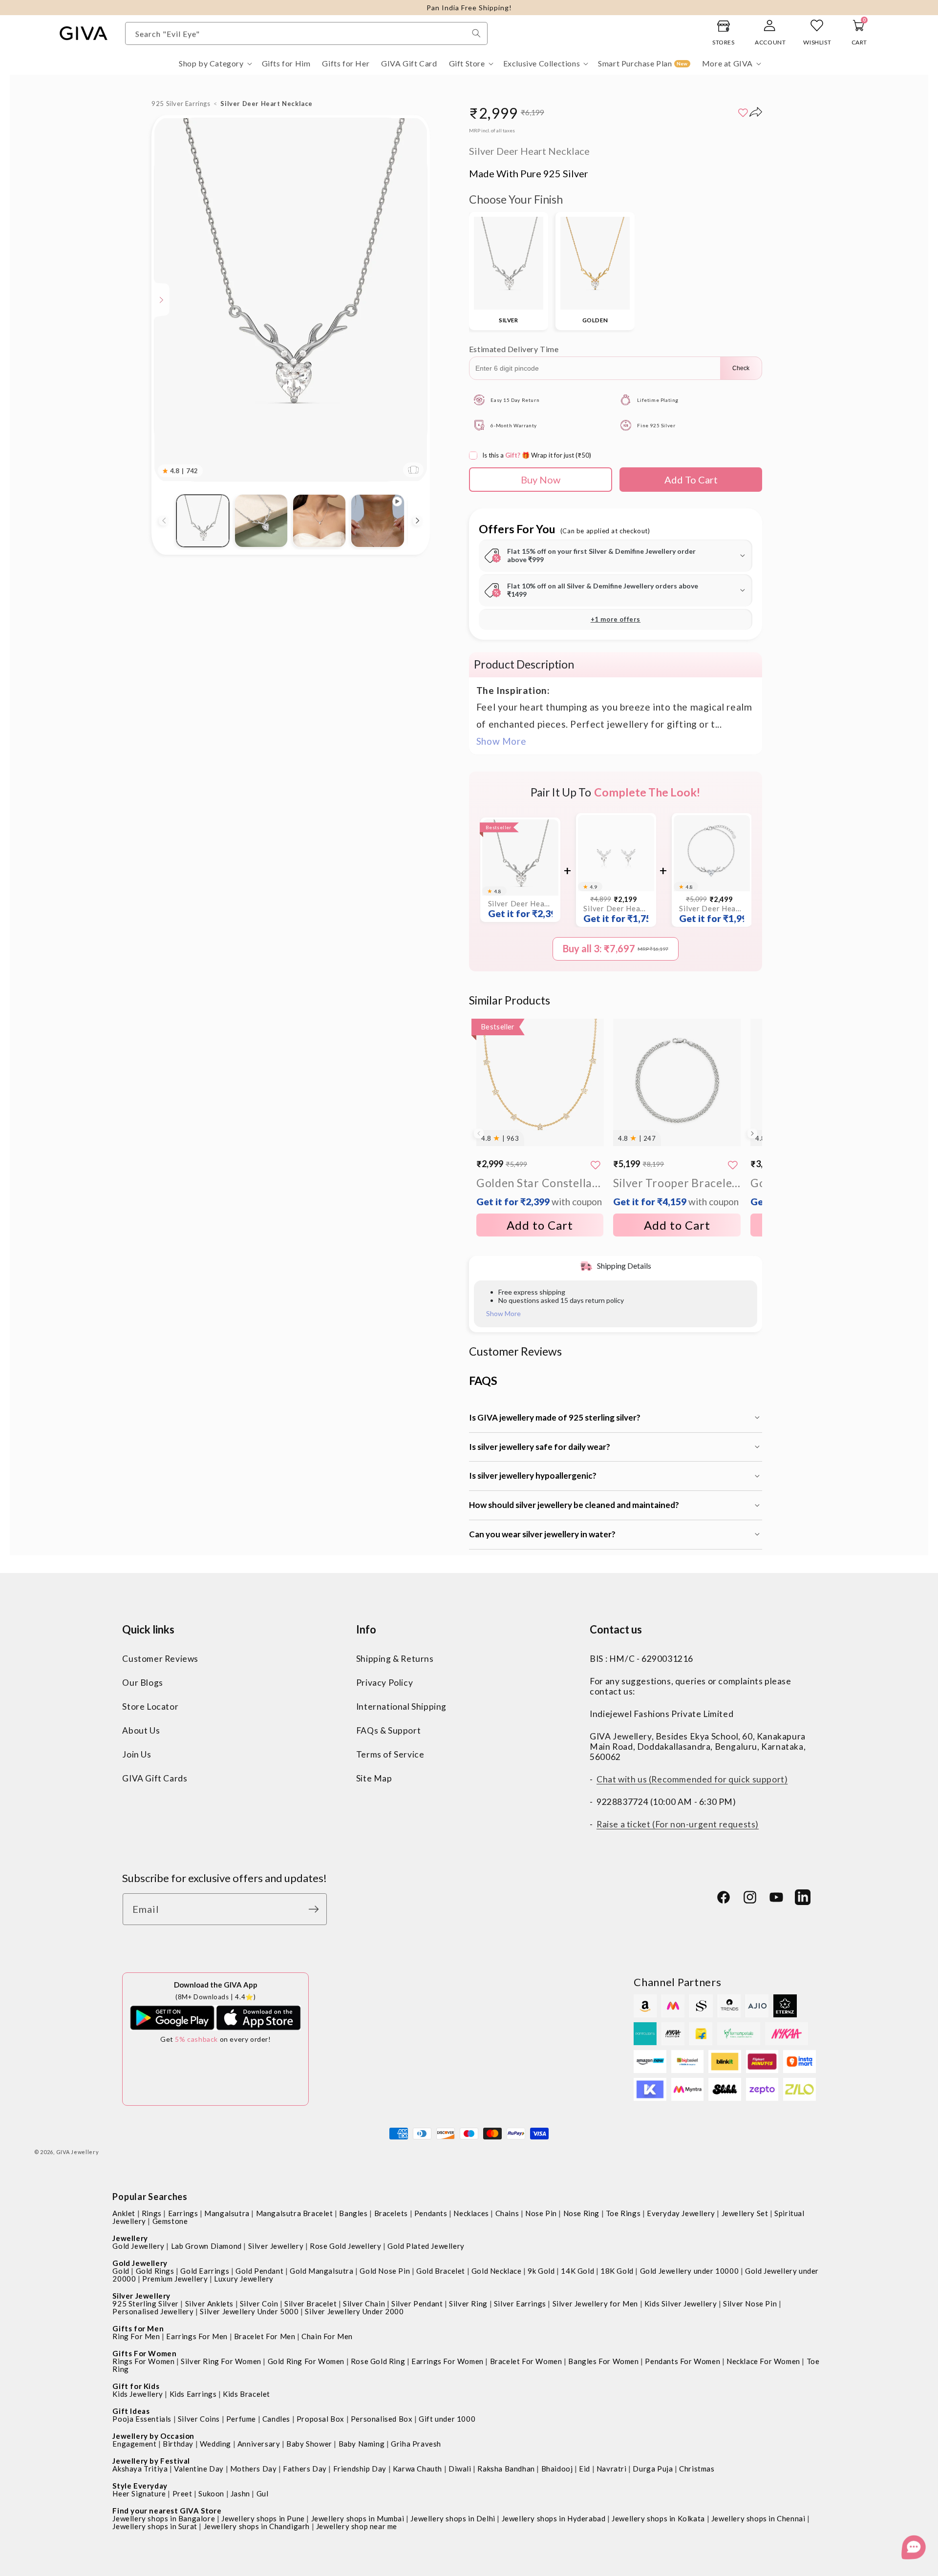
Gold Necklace (497, 2271)
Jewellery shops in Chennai (758, 2518)
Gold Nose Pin (385, 2271)
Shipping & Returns (395, 1659)
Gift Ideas (131, 2411)
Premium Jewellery (175, 2279)
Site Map (374, 1778)
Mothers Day (254, 2469)
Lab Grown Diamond (206, 2246)
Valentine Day (199, 2469)
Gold (121, 2271)
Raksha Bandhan (506, 2469)
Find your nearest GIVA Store (167, 2511)
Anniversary (259, 2444)
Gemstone (170, 2221)
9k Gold (541, 2271)
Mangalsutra (227, 2213)
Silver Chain (364, 2304)
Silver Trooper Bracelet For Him (677, 1191)
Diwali (460, 2469)
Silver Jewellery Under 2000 (354, 2311)
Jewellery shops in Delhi (453, 2518)
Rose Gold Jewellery (345, 2246)
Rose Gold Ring (378, 2361)
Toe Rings (623, 2213)
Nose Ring (581, 2213)
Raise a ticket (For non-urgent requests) (678, 1824)
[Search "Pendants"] (476, 33)
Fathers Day (305, 2469)
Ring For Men (136, 2336)
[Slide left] (164, 521)
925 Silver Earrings (181, 104)
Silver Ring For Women (221, 2361)
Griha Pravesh (416, 2444)
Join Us (137, 1754)
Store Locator (150, 1707)
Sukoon (211, 2493)
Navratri (612, 2469)
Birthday (178, 2444)
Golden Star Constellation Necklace (540, 1191)
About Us (141, 1730)
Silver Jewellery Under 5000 (249, 2311)
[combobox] (306, 33)
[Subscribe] (316, 1909)
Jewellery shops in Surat (155, 2526)
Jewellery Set (745, 2213)
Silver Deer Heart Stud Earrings (616, 914)
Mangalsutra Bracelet (295, 2213)
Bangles (353, 2213)
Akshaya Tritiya (140, 2469)
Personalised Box (382, 2419)
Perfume (241, 2419)
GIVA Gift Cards (155, 1778)
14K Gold (577, 2271)
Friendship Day (360, 2469)
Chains (507, 2213)
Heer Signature (139, 2493)
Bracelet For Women (526, 2361)
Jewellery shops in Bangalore (164, 2518)
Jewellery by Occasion (153, 2436)
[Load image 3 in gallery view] (319, 521)
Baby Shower (309, 2444)
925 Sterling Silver (145, 2304)
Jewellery (130, 2238)
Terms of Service (390, 1754)
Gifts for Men (138, 2328)
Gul (263, 2493)
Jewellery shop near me (357, 2526)
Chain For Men (327, 2336)
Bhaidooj (557, 2469)
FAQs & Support (388, 1730)
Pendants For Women (682, 2361)
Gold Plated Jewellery (426, 2246)
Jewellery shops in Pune (263, 2518)
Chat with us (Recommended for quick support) (692, 1779)
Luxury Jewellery (244, 2279)
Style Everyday (140, 2486)
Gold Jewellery (138, 2246)
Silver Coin (259, 2304)
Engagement (134, 2444)
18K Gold (617, 2271)
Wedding (215, 2444)
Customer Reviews (160, 1659)
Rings (152, 2213)
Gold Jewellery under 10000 (690, 2271)
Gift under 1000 (447, 2419)
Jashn (240, 2493)
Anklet (124, 2213)
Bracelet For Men (265, 2336)
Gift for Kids (136, 2386)
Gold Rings (155, 2271)
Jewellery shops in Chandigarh (257, 2526)
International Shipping (401, 1707)
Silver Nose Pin (750, 2304)
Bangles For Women (603, 2361)
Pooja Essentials (142, 2419)
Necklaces (471, 2213)
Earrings (183, 2213)
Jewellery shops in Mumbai (358, 2518)
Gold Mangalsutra (322, 2271)
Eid (585, 2469)
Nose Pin (541, 2213)
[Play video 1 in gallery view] (377, 521)
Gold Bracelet (441, 2271)
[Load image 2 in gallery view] (261, 521)
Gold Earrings (205, 2271)
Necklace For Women (763, 2361)
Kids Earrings (193, 2394)
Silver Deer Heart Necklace (521, 909)
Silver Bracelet (310, 2304)
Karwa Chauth (417, 2469)
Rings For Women (143, 2361)
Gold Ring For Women (306, 2361)
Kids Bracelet (246, 2394)
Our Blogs (142, 1683)
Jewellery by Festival (151, 2461)
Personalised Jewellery (153, 2311)
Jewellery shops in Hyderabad (554, 2518)
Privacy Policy (384, 1683)
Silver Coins (199, 2419)
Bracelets (391, 2213)
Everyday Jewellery (681, 2213)
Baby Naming (362, 2444)
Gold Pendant (259, 2271)
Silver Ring (468, 2304)
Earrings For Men (197, 2336)
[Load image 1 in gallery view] (203, 521)
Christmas (697, 2469)
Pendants (431, 2213)
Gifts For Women (144, 2353)
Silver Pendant (417, 2304)
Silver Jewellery (276, 2246)
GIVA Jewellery (78, 2152)
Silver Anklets (209, 2304)
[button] (214, 64)
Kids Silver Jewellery (681, 2304)
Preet (182, 2493)
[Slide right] (418, 521)
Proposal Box (320, 2419)
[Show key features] (162, 300)
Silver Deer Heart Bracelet (712, 914)
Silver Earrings (520, 2304)
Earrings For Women (448, 2361)
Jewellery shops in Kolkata (658, 2518)
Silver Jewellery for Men (595, 2304)
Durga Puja (653, 2469)
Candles (276, 2419)
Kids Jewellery (138, 2394)
